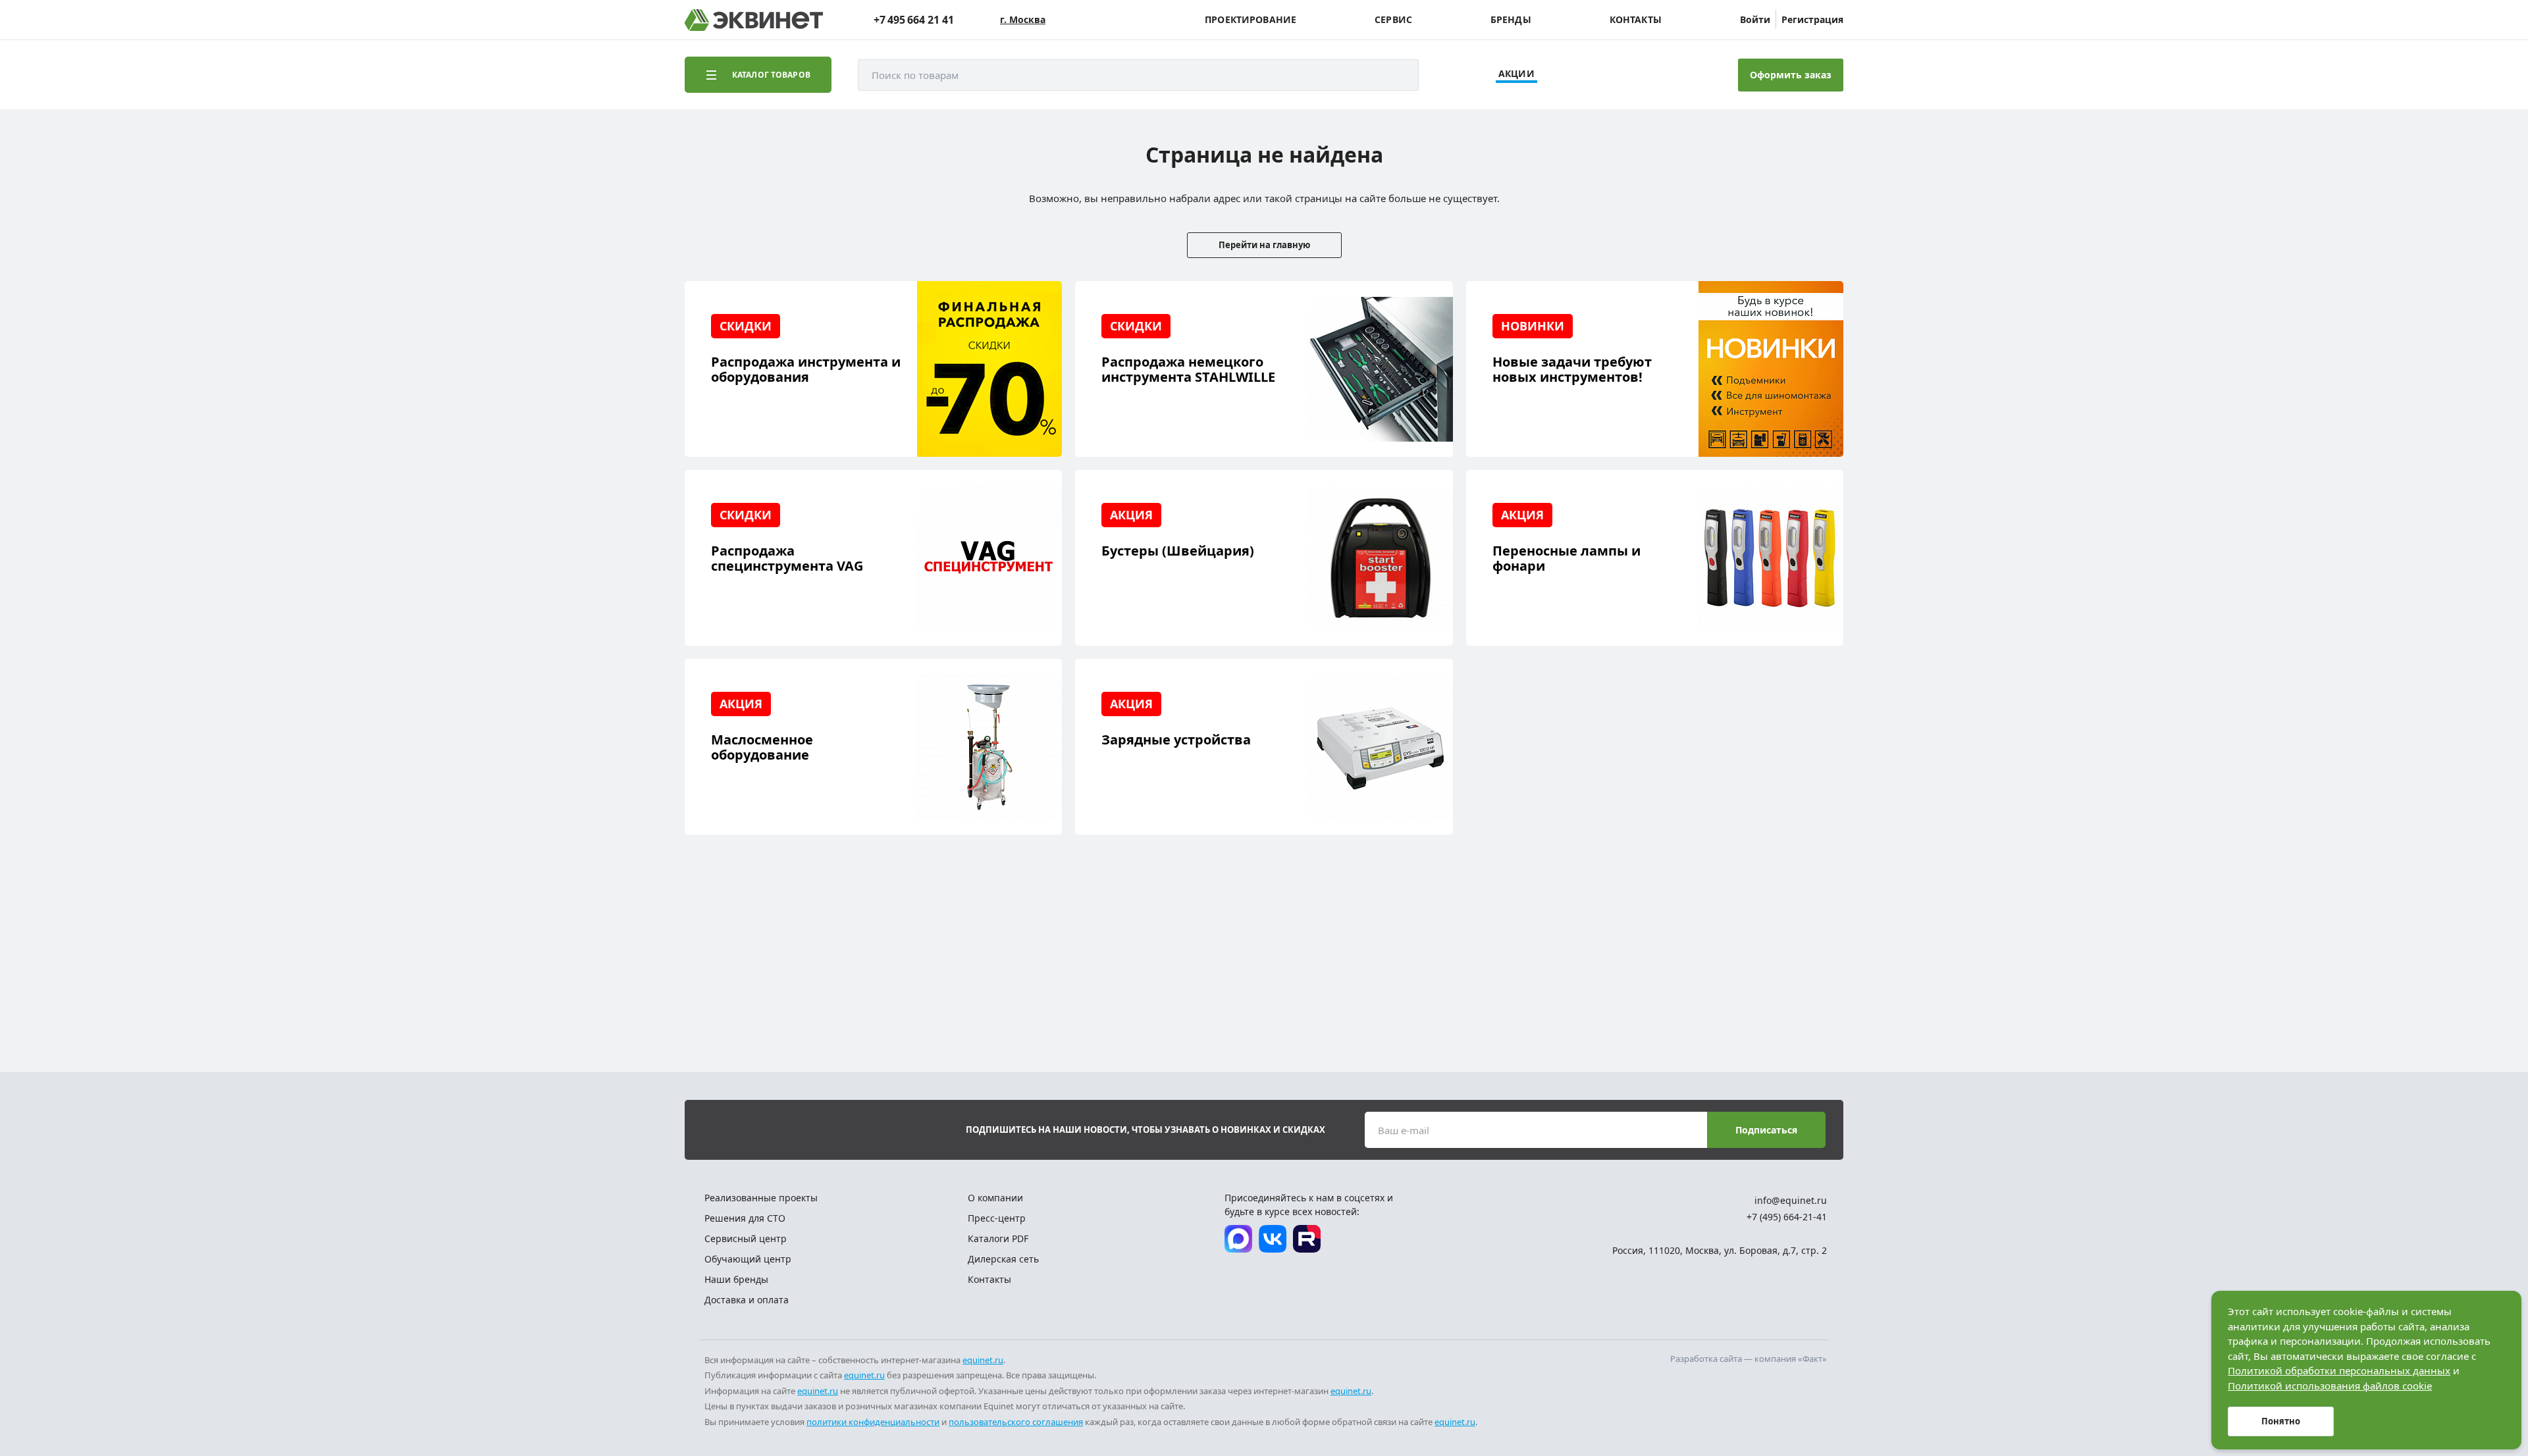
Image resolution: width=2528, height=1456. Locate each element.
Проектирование (1251, 20)
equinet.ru (983, 1360)
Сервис (1393, 20)
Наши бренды (736, 1279)
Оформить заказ (1791, 75)
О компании (995, 1198)
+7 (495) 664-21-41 (1787, 1217)
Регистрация (1812, 19)
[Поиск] (1396, 75)
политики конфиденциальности (873, 1422)
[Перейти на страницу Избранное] (1658, 75)
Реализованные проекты (761, 1198)
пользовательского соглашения (1016, 1422)
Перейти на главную (1264, 245)
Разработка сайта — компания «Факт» (1749, 1359)
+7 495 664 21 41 (914, 20)
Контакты (1636, 20)
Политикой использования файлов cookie (2330, 1386)
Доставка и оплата (747, 1300)
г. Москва (1023, 20)
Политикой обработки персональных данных (2339, 1370)
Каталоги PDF (998, 1238)
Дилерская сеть (1003, 1259)
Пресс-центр (997, 1218)
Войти (1755, 19)
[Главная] (754, 20)
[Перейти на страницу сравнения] (1621, 75)
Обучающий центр (748, 1259)
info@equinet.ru (1791, 1200)
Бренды (1511, 20)
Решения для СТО (745, 1218)
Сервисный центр (746, 1238)
